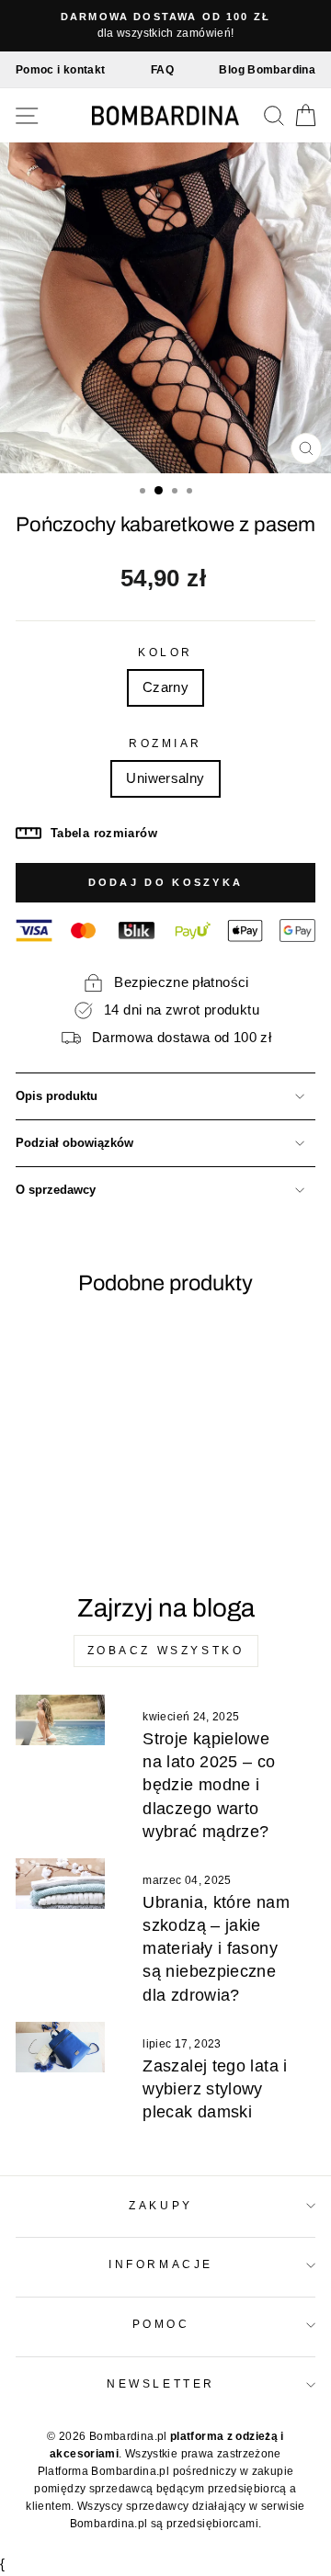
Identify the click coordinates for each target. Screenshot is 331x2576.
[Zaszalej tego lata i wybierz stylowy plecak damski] (60, 2047)
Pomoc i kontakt (61, 70)
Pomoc (161, 2324)
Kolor (165, 652)
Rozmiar (165, 743)
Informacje (160, 2264)
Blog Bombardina (267, 70)
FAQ (162, 70)
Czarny (165, 687)
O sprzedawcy (56, 1190)
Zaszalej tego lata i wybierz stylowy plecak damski (215, 2089)
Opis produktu (57, 1096)
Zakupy (160, 2205)
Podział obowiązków (74, 1143)
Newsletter (160, 2383)
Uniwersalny (165, 778)
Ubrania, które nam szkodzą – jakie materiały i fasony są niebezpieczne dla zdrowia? (216, 1949)
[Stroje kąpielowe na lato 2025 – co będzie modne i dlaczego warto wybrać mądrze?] (60, 1720)
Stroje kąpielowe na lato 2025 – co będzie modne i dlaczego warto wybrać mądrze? (209, 1785)
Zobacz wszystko (166, 1651)
